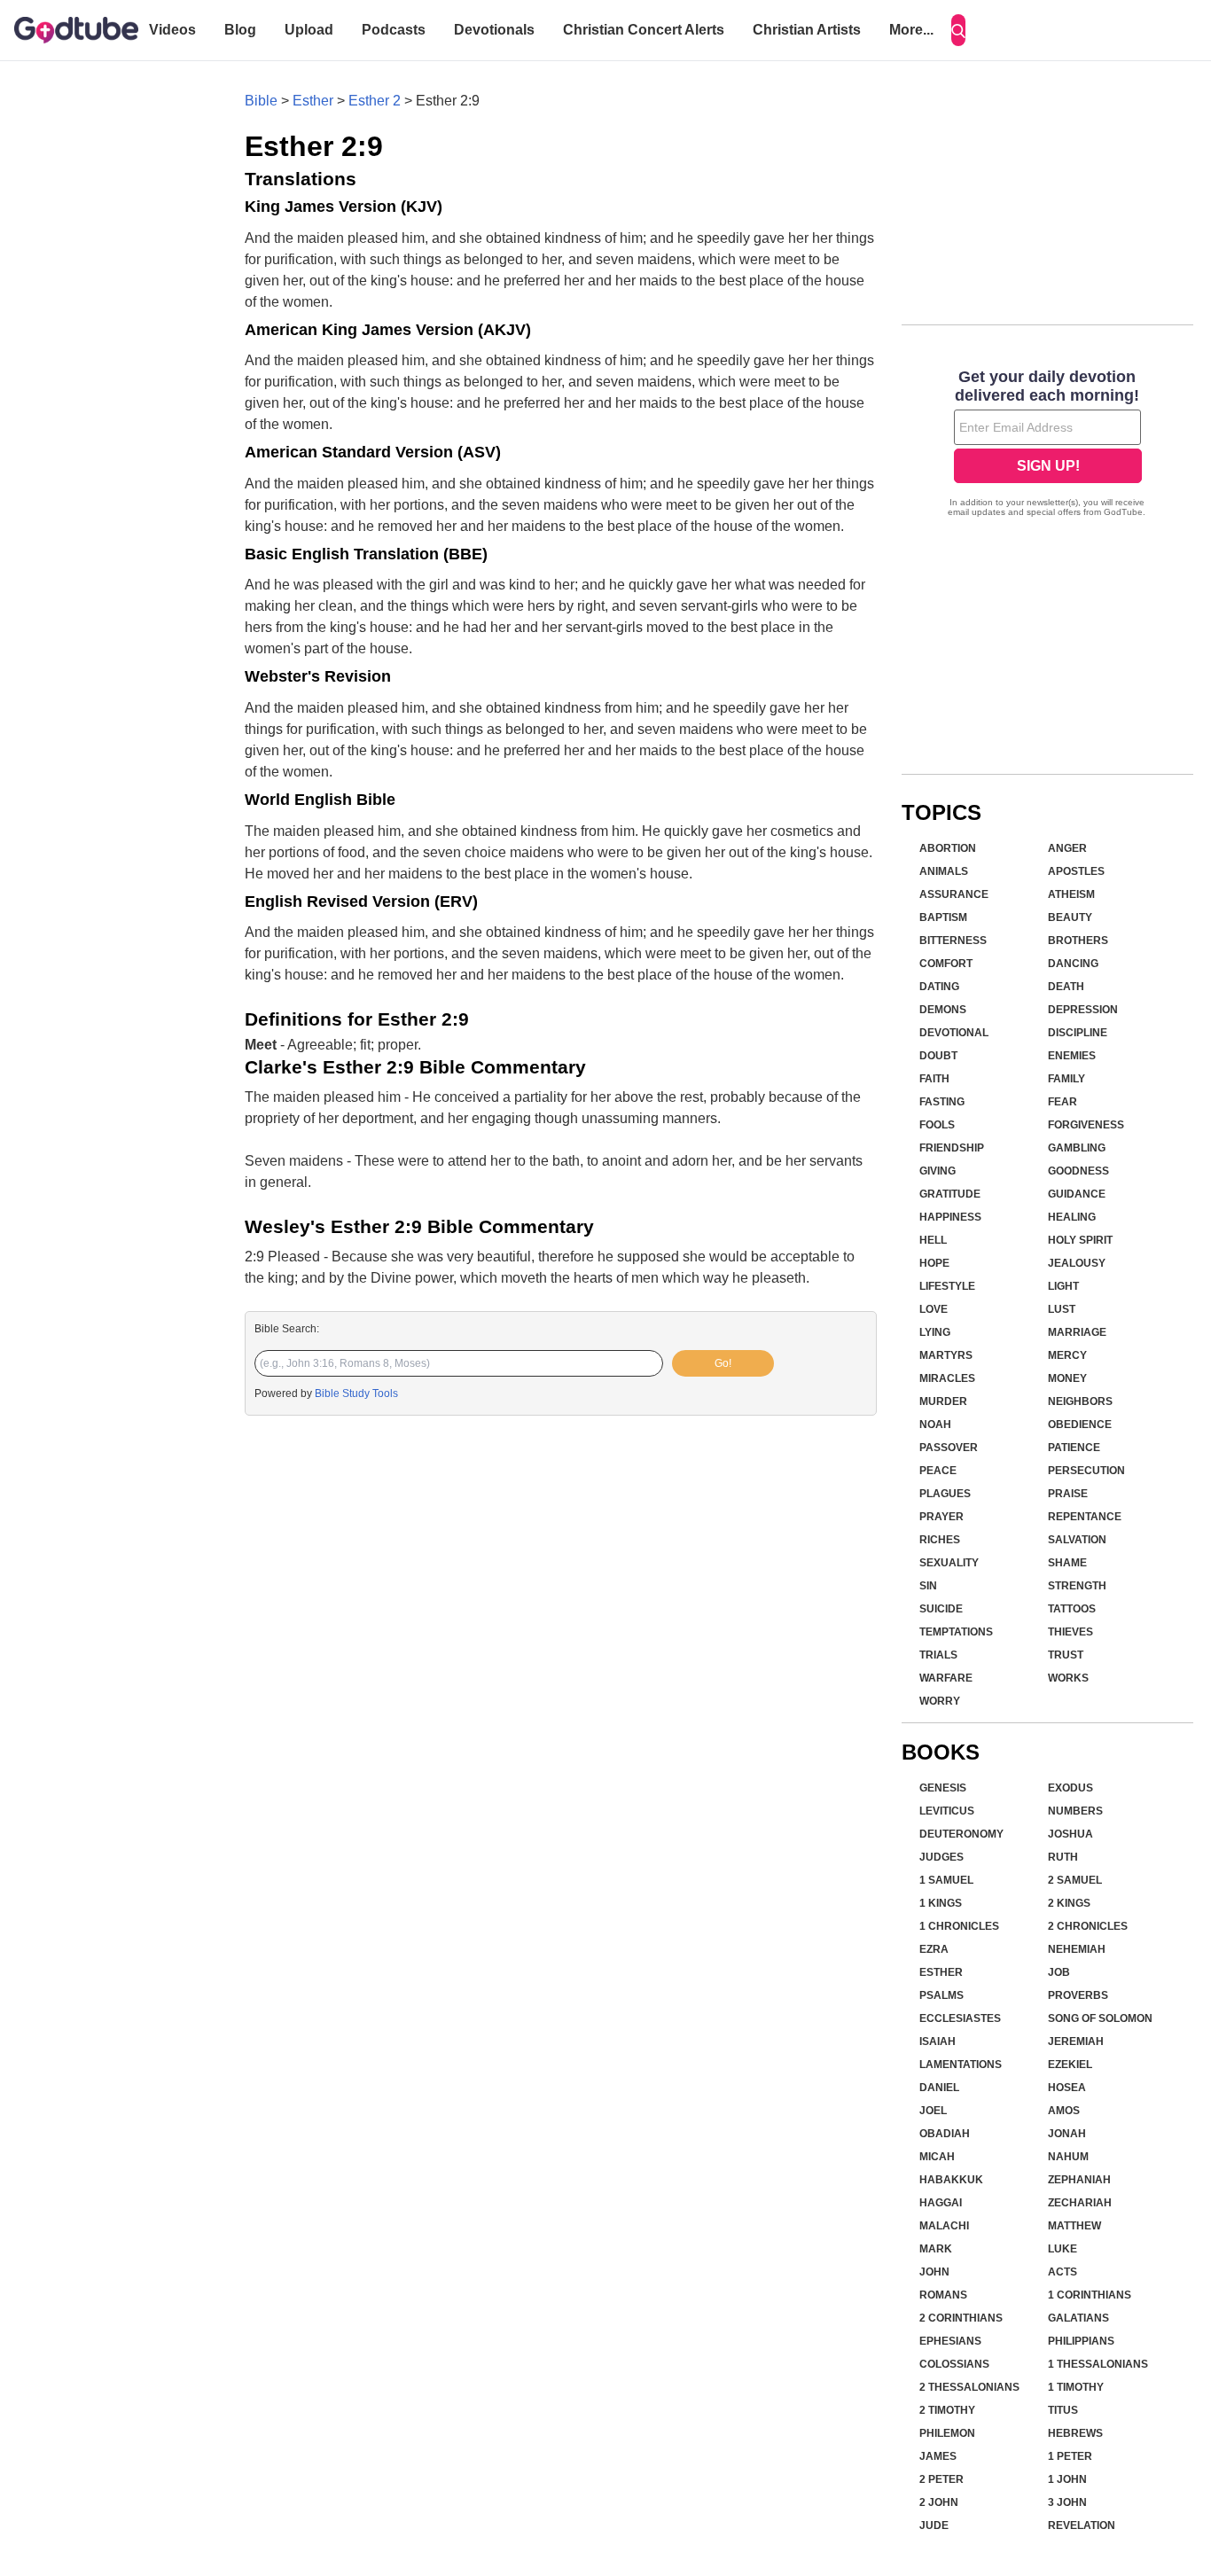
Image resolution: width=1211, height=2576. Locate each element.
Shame (1067, 1563)
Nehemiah (1077, 1949)
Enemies (1072, 1056)
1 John (1067, 2479)
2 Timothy (947, 2410)
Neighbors (1080, 1401)
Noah (935, 1425)
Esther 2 (375, 101)
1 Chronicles (959, 1926)
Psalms (941, 1995)
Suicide (941, 1609)
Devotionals (494, 30)
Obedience (1080, 1425)
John (934, 2272)
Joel (933, 2111)
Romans (943, 2295)
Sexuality (949, 1563)
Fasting (942, 1102)
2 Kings (1069, 1903)
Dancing (1073, 964)
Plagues (945, 1494)
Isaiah (938, 2041)
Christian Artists (807, 30)
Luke (1063, 2249)
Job (1059, 1972)
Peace (938, 1471)
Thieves (1070, 1632)
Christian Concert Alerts (644, 30)
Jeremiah (1076, 2041)
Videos (172, 30)
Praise (1068, 1494)
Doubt (938, 1056)
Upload (309, 30)
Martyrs (946, 1355)
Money (1067, 1378)
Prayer (941, 1517)
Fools (937, 1125)
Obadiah (945, 2134)
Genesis (943, 1788)
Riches (940, 1540)
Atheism (1071, 894)
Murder (943, 1401)
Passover (949, 1448)
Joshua (1070, 1834)
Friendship (952, 1148)
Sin (928, 1586)
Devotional (954, 1033)
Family (1066, 1079)
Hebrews (1075, 2433)
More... (911, 30)
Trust (1066, 1655)
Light (1063, 1286)
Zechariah (1080, 2203)
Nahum (1068, 2157)
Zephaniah (1079, 2180)
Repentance (1085, 1517)
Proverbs (1078, 1995)
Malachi (944, 2226)
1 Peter (1070, 2456)
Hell (933, 1240)
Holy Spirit (1080, 1240)
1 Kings (941, 1903)
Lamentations (961, 2065)
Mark (936, 2249)
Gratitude (950, 1194)
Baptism (943, 917)
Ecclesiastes (960, 2018)
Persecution (1086, 1471)
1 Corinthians (1090, 2295)
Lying (935, 1332)
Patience (1074, 1448)
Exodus (1070, 1788)
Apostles (1076, 871)
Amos (1064, 2111)
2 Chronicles (1088, 1926)
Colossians (954, 2364)
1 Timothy (1076, 2387)
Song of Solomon (1100, 2018)
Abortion (948, 848)
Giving (938, 1171)
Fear (1063, 1102)
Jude (934, 2525)
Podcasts (394, 30)
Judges (941, 1857)
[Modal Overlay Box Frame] (1047, 445)
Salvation (1077, 1540)
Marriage (1077, 1332)
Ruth (1063, 1857)
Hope (934, 1263)
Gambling (1077, 1148)
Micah (937, 2157)
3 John (1067, 2502)
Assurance (954, 894)
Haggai (941, 2203)
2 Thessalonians (969, 2387)
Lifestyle (947, 1286)
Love (934, 1309)
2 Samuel (1075, 1880)
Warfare (946, 1678)
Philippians (1081, 2341)
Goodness (1078, 1171)
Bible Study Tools (356, 1393)
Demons (943, 1010)
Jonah (1067, 2134)
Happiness (950, 1217)
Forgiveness (1086, 1125)
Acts (1063, 2272)
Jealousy (1077, 1263)
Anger (1067, 848)
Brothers (1078, 941)
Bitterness (953, 941)
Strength (1077, 1586)
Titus (1063, 2410)
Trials (938, 1655)
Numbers (1075, 1811)
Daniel (939, 2088)
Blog (240, 30)
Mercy (1067, 1355)
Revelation (1082, 2525)
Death (1066, 987)
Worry (940, 1701)
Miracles (947, 1378)
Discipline (1078, 1033)
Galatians (1078, 2318)
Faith (934, 1079)
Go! (723, 1363)
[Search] (958, 30)
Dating (939, 987)
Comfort (946, 964)
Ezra (934, 1949)
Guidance (1077, 1194)
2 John (939, 2502)
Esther (313, 101)
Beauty (1070, 917)
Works (1068, 1678)
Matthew (1074, 2226)
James (938, 2456)
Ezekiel (1070, 2065)
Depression (1083, 1010)
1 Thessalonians (1098, 2364)
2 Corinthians (961, 2318)
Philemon (947, 2433)
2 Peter (941, 2479)
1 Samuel (946, 1880)
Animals (944, 871)
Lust (1062, 1309)
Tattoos (1072, 1609)
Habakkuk (951, 2180)
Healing (1072, 1217)
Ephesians (950, 2341)
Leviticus (947, 1811)
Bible (261, 101)
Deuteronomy (961, 1834)
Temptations (956, 1632)
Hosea (1067, 2088)
